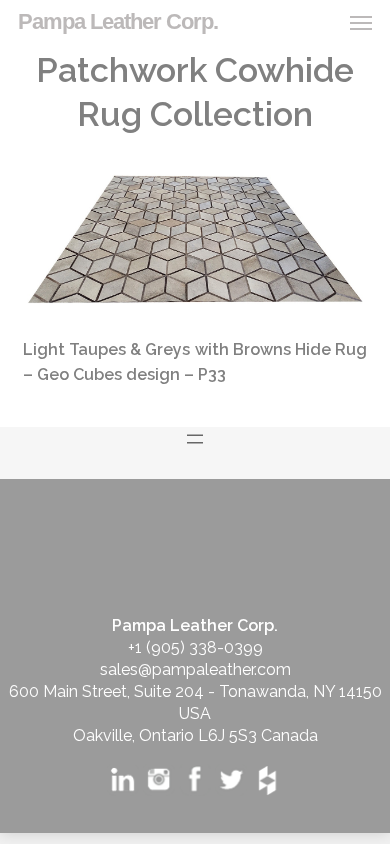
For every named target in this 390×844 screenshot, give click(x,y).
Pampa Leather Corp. (118, 22)
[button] (361, 22)
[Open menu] (195, 439)
